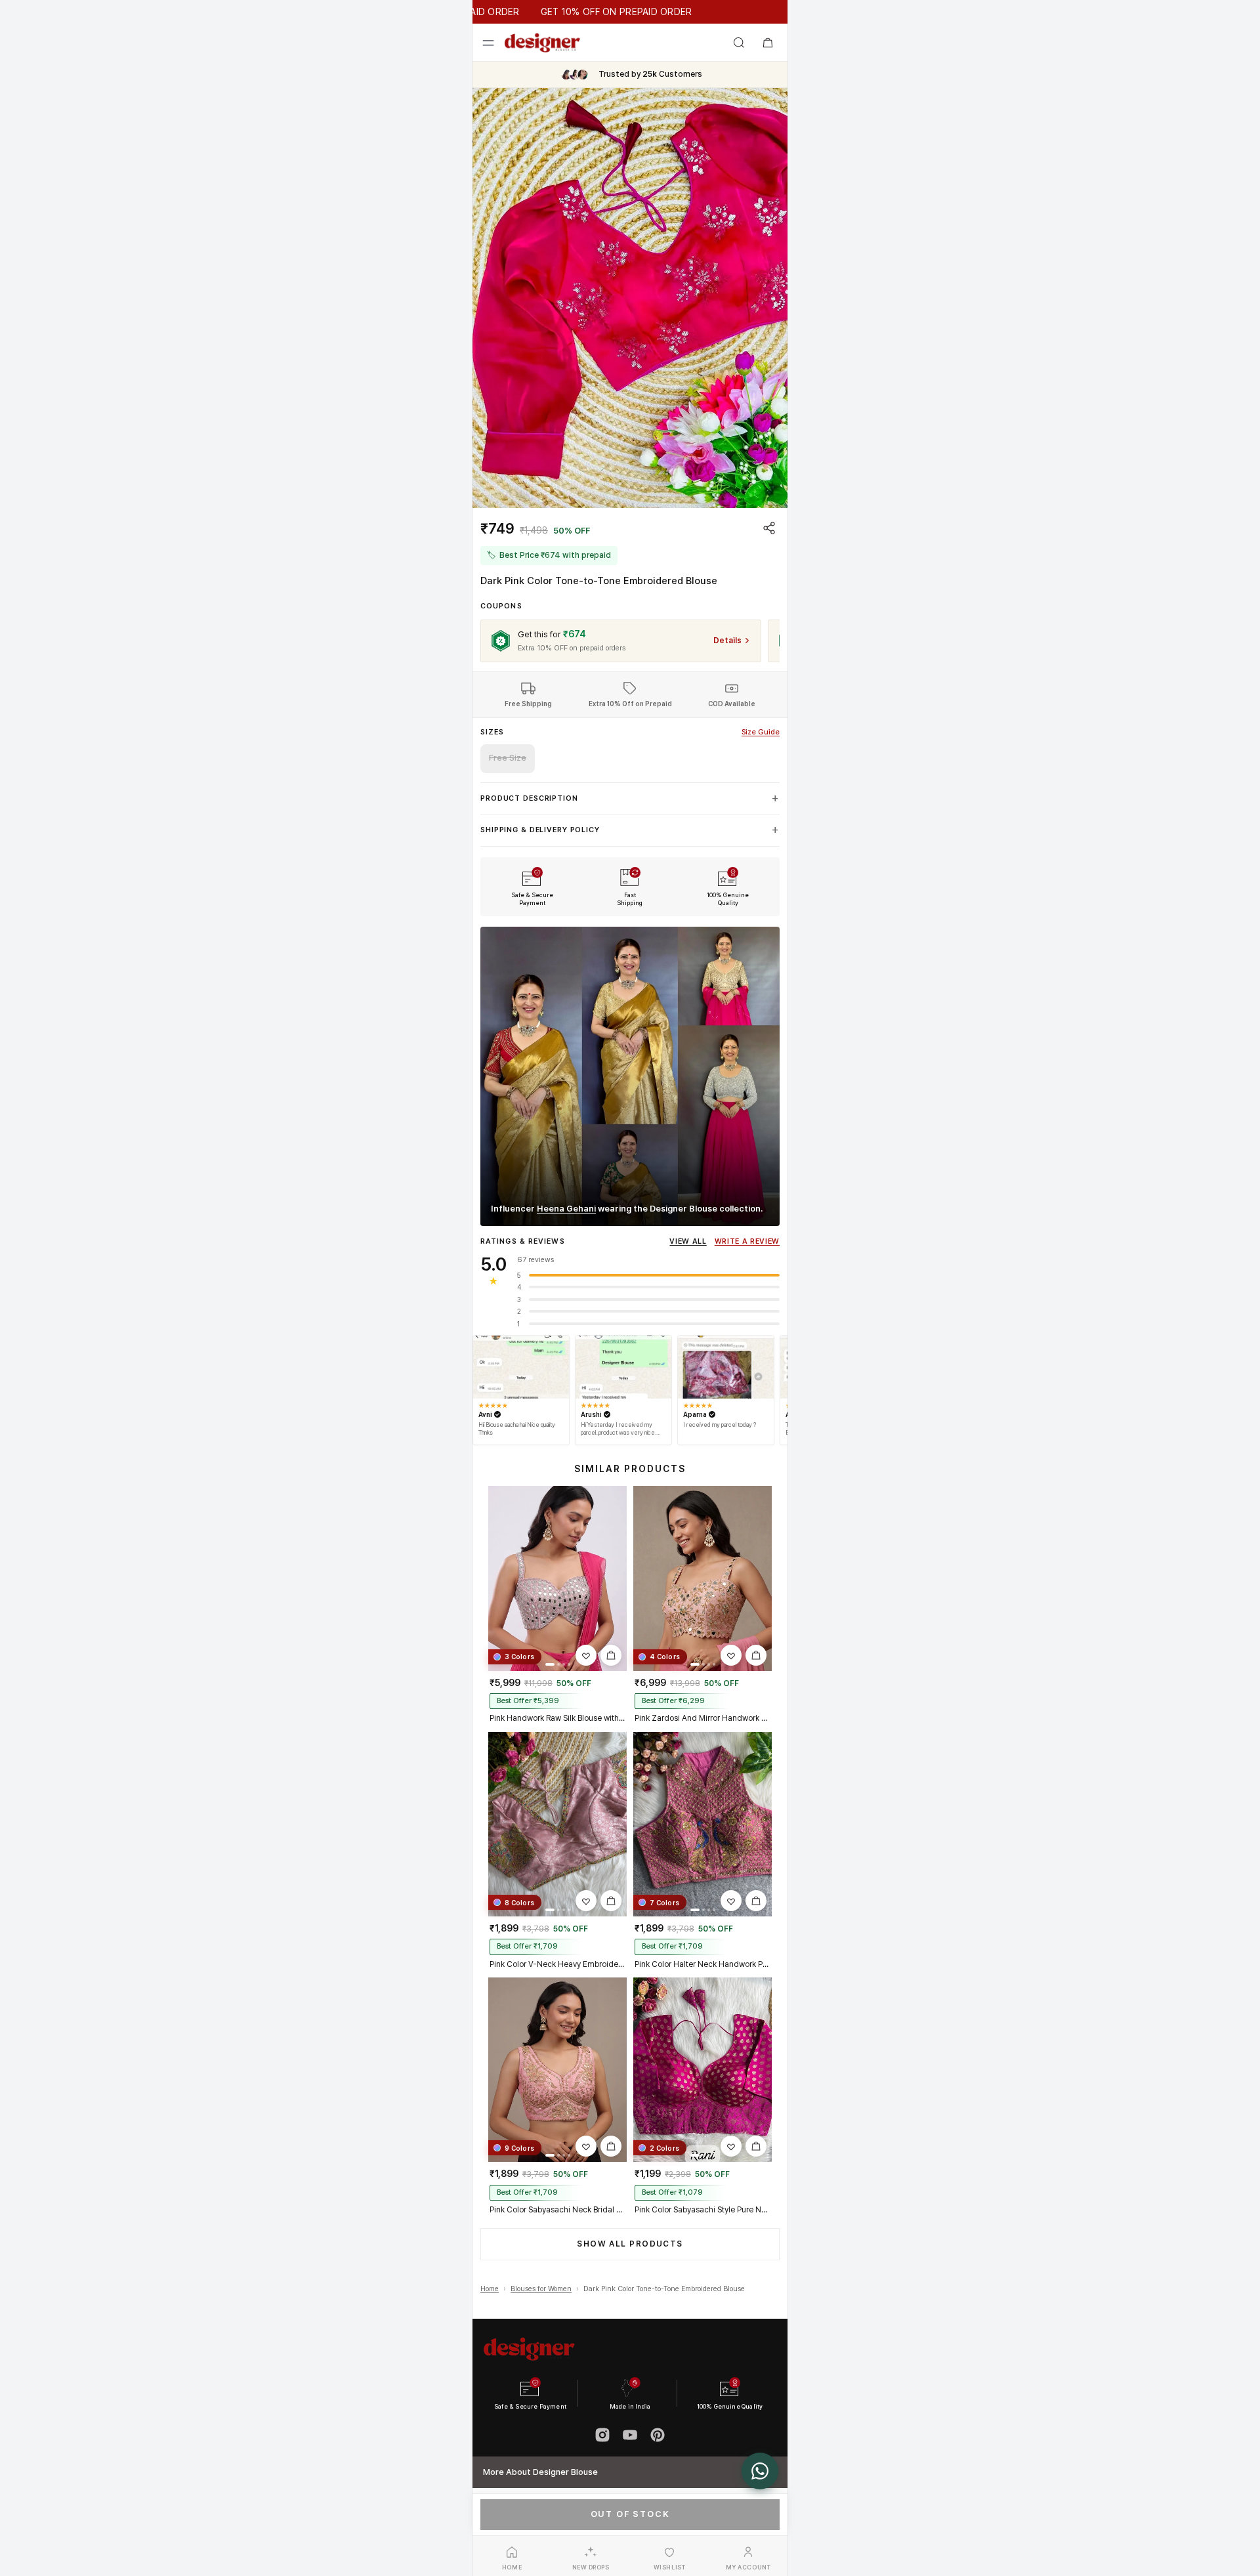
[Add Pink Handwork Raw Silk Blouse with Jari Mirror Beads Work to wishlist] (586, 1655)
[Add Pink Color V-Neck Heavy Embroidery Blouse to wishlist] (586, 1901)
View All (688, 1241)
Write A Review (747, 1241)
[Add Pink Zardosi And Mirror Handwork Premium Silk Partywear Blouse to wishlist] (731, 1655)
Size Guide (761, 732)
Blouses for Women (541, 2289)
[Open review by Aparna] (726, 1367)
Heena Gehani (566, 1209)
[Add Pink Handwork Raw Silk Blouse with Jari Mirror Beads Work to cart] (611, 1655)
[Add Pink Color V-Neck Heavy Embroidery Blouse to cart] (611, 1901)
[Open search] (739, 43)
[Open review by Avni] (521, 1367)
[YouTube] (630, 2435)
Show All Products (630, 2244)
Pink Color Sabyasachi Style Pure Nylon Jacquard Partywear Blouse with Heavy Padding (703, 2210)
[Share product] (769, 528)
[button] (630, 298)
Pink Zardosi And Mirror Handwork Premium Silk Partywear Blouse (703, 1718)
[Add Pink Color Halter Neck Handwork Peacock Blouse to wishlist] (731, 1901)
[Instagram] (602, 2435)
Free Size (508, 758)
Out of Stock (630, 2514)
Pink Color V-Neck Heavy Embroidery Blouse (557, 1964)
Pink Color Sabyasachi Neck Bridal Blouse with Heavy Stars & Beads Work (557, 2210)
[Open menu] (488, 43)
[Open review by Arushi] (623, 1367)
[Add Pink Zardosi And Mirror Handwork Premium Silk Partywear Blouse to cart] (756, 1655)
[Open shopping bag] (768, 43)
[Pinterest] (658, 2435)
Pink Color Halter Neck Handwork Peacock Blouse (703, 1964)
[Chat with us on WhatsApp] (760, 2471)
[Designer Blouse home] (542, 43)
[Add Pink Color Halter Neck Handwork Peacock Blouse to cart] (756, 1901)
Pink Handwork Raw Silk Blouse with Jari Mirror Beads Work (557, 1718)
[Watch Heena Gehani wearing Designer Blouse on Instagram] (630, 1076)
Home (490, 2289)
